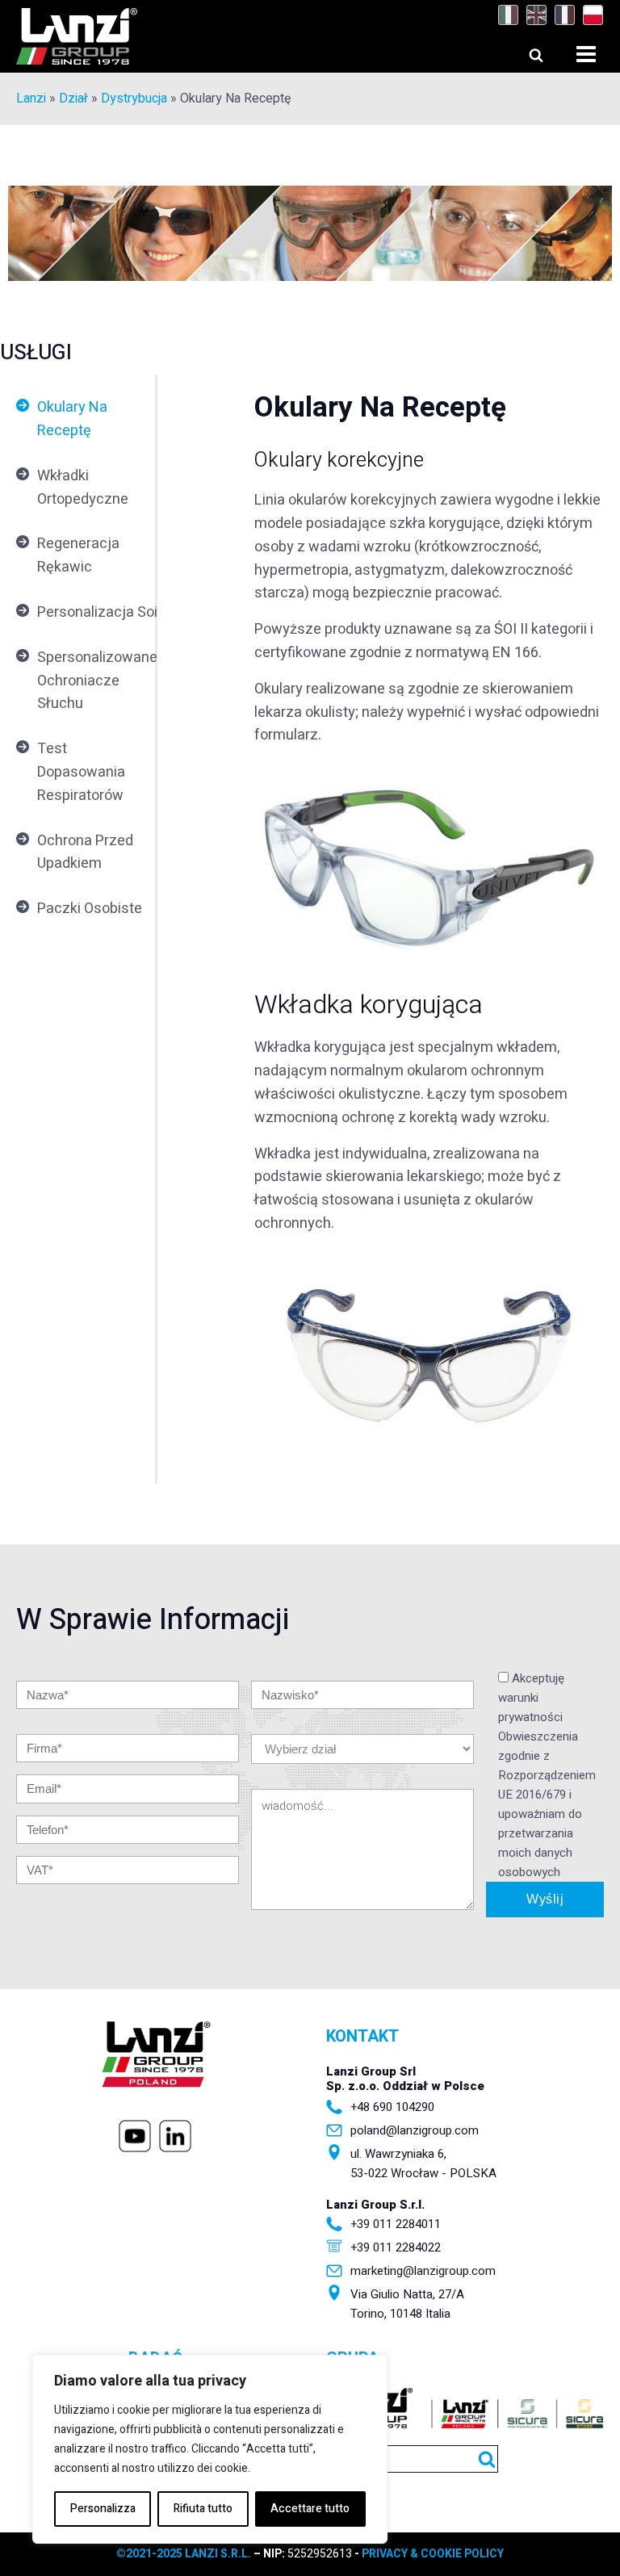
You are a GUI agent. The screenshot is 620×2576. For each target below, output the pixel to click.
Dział (73, 98)
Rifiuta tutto (203, 2509)
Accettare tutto (310, 2509)
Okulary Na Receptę (72, 419)
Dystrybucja (134, 98)
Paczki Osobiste (90, 909)
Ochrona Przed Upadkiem (85, 852)
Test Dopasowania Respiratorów (81, 772)
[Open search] (521, 51)
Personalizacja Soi (97, 612)
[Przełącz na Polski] (589, 15)
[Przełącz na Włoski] (504, 15)
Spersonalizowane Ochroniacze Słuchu (97, 681)
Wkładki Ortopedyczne (83, 488)
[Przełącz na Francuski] (561, 15)
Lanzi (31, 98)
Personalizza (103, 2509)
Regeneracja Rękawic (78, 555)
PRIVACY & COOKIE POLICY (433, 2554)
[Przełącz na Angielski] (532, 15)
